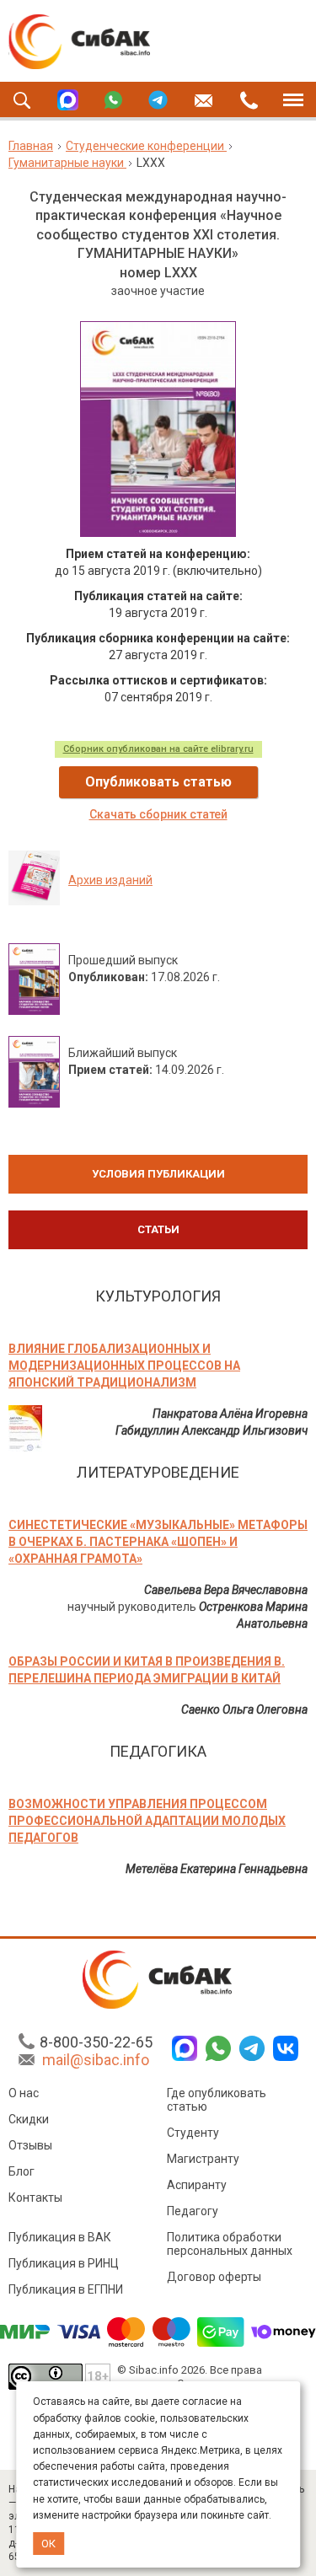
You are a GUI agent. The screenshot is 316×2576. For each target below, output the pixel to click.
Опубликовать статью (158, 782)
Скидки (29, 2119)
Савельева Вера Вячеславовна (226, 1590)
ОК (48, 2544)
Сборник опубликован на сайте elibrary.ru (158, 749)
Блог (21, 2171)
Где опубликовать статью (217, 2100)
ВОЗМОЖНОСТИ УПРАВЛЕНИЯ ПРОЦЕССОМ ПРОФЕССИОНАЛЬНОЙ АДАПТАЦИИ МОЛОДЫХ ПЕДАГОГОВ (147, 1821)
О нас (24, 2093)
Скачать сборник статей (158, 814)
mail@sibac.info (96, 2060)
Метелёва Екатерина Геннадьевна (217, 1869)
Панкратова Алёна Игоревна (230, 1414)
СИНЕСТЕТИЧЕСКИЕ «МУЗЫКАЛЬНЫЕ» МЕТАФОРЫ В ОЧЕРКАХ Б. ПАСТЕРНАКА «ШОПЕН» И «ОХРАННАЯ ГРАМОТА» (158, 1542)
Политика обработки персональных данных (230, 2244)
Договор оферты (214, 2277)
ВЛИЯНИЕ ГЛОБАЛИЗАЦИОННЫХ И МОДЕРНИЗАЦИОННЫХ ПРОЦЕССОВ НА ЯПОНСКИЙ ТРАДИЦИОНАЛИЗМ (124, 1366)
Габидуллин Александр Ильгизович (212, 1430)
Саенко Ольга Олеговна (244, 1709)
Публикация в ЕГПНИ (66, 2289)
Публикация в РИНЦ (64, 2263)
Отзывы (30, 2145)
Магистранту (203, 2159)
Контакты (35, 2198)
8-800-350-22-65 (96, 2042)
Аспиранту (197, 2185)
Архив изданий (110, 880)
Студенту (193, 2133)
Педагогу (193, 2211)
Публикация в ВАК (60, 2237)
